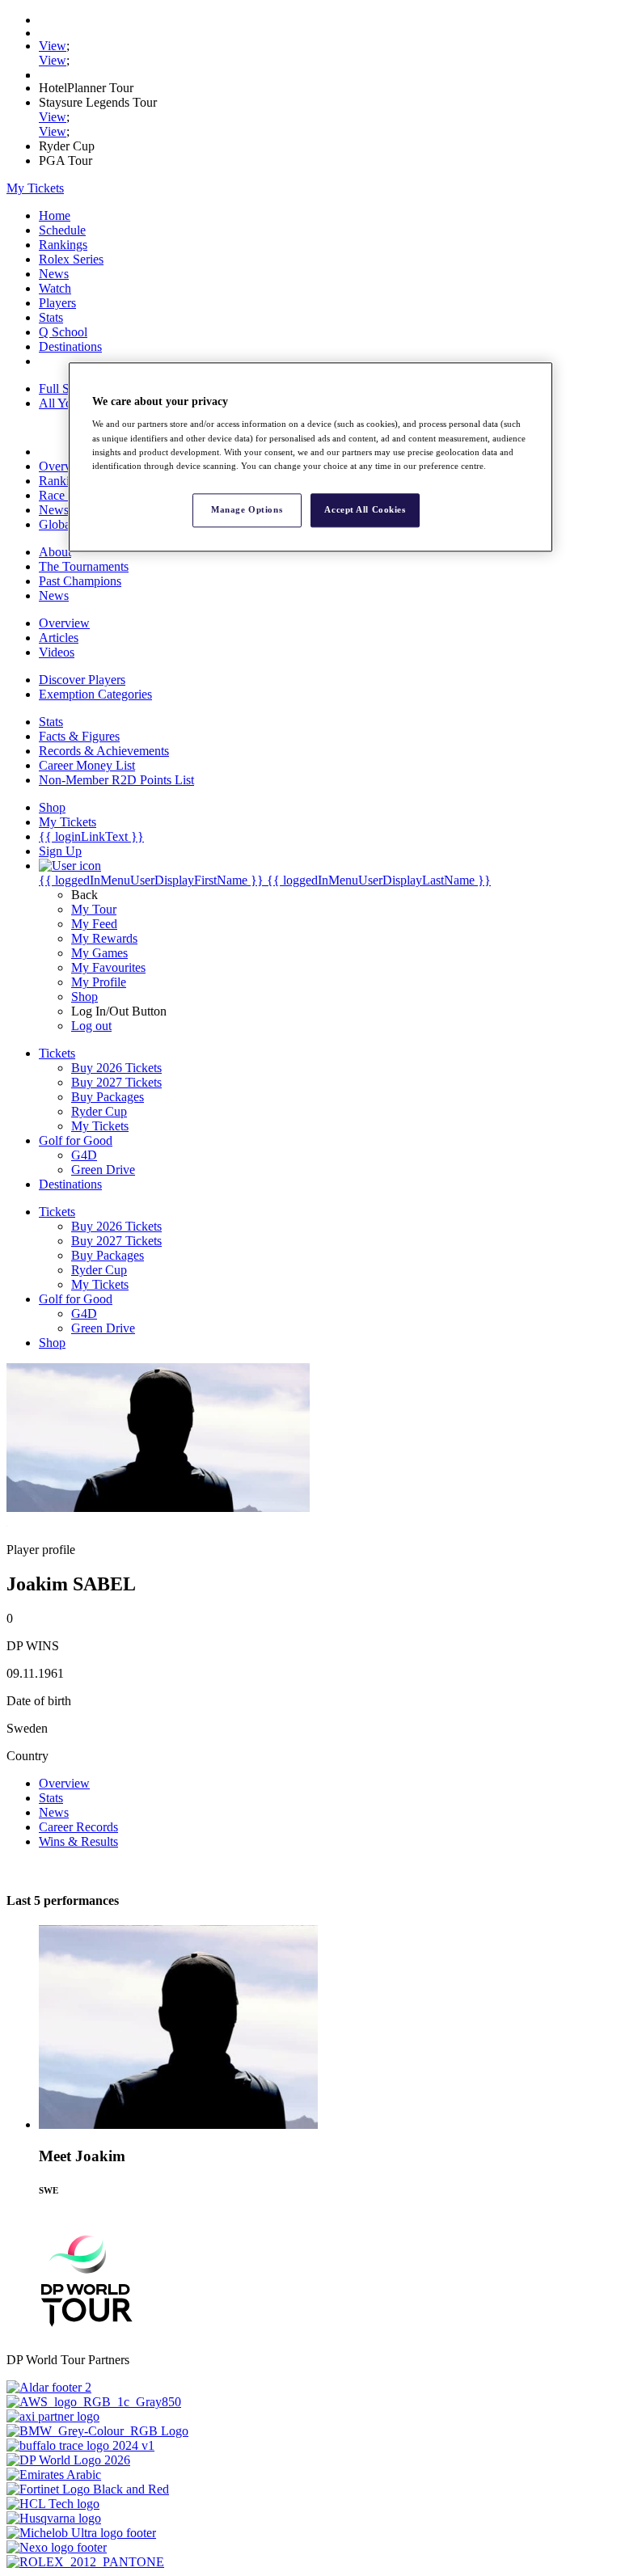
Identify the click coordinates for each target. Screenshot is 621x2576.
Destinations (70, 346)
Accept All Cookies (365, 509)
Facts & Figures (79, 736)
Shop (84, 997)
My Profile (99, 982)
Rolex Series (71, 259)
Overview (64, 466)
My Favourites (108, 967)
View (53, 46)
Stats (51, 317)
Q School (63, 332)
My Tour (94, 909)
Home (55, 215)
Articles (59, 638)
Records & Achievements (104, 751)
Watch (55, 288)
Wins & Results (78, 1841)
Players (57, 303)
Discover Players (82, 680)
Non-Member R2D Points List (116, 780)
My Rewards (104, 938)
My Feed (94, 924)
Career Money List (87, 765)
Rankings (63, 245)
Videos (57, 652)
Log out (91, 1026)
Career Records (78, 1827)
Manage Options (247, 509)
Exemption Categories (95, 694)
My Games (99, 953)
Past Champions (80, 581)
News (54, 274)
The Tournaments (84, 566)
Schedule (62, 230)
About (55, 552)
